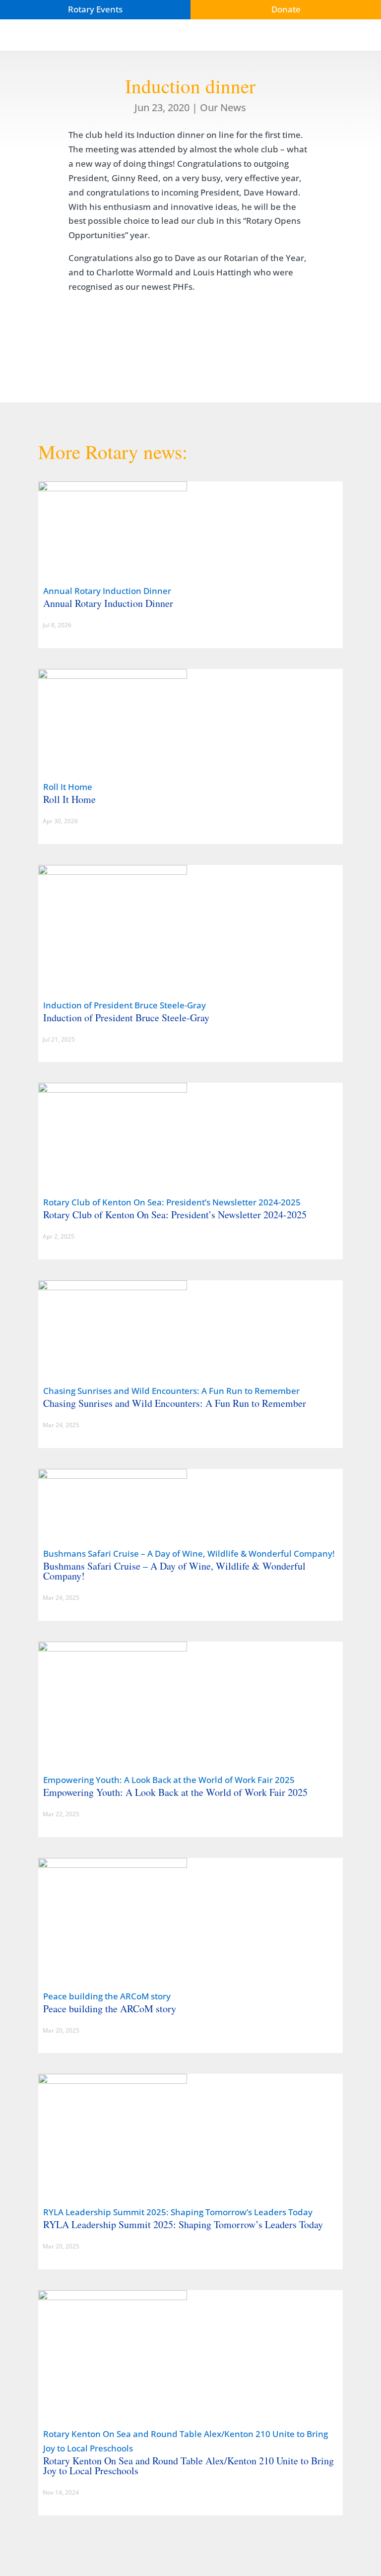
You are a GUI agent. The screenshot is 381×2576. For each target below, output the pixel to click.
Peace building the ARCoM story (107, 1996)
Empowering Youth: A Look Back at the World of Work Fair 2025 (169, 1780)
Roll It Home (68, 787)
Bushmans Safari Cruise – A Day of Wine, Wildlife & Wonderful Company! (189, 1553)
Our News (223, 107)
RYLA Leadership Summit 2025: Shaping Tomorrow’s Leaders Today (178, 2212)
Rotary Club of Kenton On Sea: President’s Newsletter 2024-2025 (172, 1202)
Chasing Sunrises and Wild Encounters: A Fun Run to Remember (171, 1391)
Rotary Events (95, 9)
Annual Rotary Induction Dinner (107, 591)
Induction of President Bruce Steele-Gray (125, 1005)
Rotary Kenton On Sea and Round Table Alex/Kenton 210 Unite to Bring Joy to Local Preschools (189, 2466)
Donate (286, 9)
